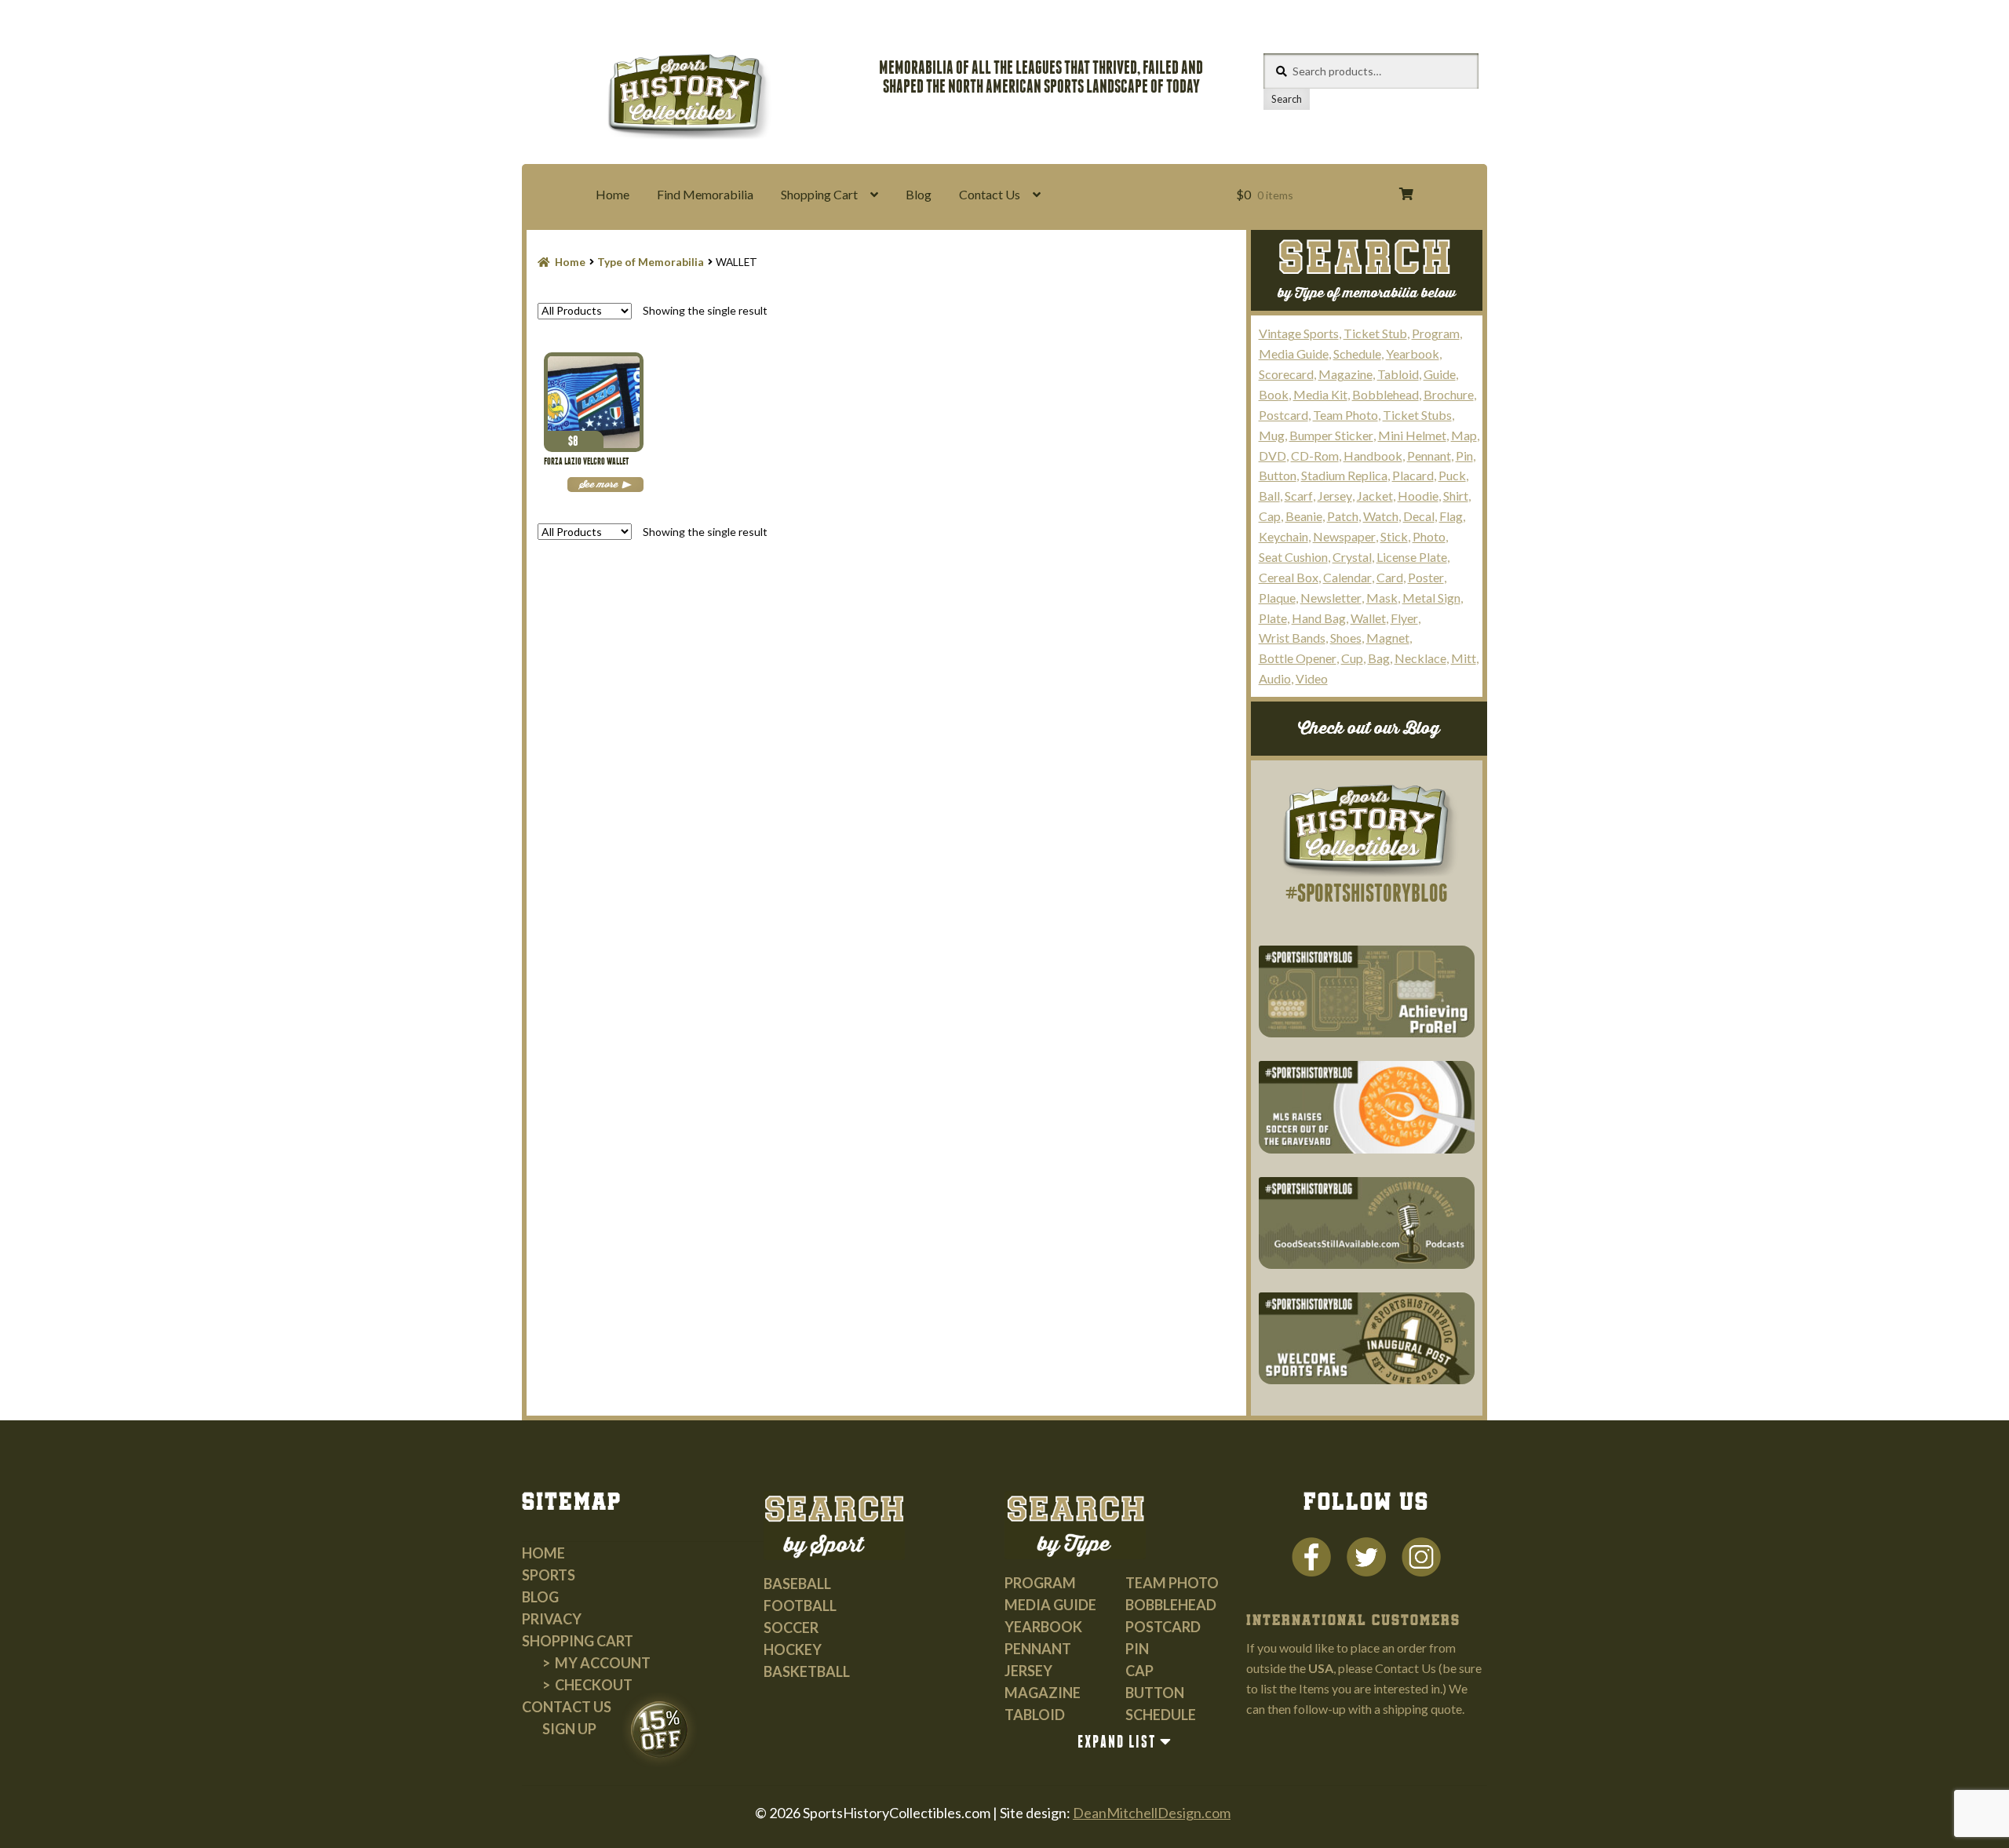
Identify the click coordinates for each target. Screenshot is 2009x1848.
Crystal (1352, 557)
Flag (1451, 516)
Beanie (1304, 516)
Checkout (594, 1685)
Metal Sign (1431, 598)
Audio (1275, 678)
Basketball (807, 1671)
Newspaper (1344, 536)
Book (1274, 394)
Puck (1452, 475)
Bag (1379, 658)
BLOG (540, 1597)
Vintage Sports (1299, 333)
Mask (1382, 598)
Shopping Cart (819, 194)
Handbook (1373, 456)
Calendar (1347, 577)
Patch (1343, 516)
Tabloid (1398, 374)
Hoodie (1418, 496)
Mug (1272, 435)
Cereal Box (1289, 577)
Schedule (1357, 354)
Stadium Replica (1344, 475)
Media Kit (1320, 394)
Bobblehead (1386, 394)
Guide (1440, 374)
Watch (1381, 516)
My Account (603, 1663)
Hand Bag (1319, 618)
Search (1287, 99)
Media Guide (1294, 354)
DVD (1272, 456)
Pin (1464, 456)
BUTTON (1155, 1693)
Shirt (1456, 496)
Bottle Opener (1298, 658)
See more (598, 485)
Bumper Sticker (1331, 435)
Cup (1352, 658)
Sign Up (569, 1729)
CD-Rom (1315, 456)
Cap (1270, 516)
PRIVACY (552, 1619)
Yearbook (1413, 354)
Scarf (1299, 496)
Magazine (1345, 374)
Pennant (1429, 456)
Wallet (1368, 618)
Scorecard (1286, 374)
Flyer (1404, 618)
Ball (1269, 496)
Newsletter (1331, 598)
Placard (1413, 475)
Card (1390, 577)
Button (1278, 475)
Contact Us (990, 194)
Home (613, 194)
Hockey (793, 1649)
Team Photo (1345, 415)
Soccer (791, 1627)
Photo (1429, 536)
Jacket (1375, 496)
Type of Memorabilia (651, 262)
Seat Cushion (1293, 557)
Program (1436, 333)
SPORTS (549, 1575)
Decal (1419, 516)
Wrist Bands (1292, 638)
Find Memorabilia (705, 194)
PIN (1137, 1649)
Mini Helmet (1412, 435)
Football (800, 1606)
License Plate (1412, 557)
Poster (1426, 577)
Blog (919, 194)
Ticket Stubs (1417, 415)
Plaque (1277, 598)
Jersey (1335, 496)
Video (1312, 678)
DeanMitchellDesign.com (1152, 1813)
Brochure (1449, 394)
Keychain (1283, 536)
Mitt (1464, 658)
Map (1464, 435)
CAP (1139, 1671)
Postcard (1283, 415)
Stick (1394, 536)
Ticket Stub (1375, 333)
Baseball (797, 1584)
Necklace (1420, 658)
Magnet (1388, 638)
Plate (1273, 618)
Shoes (1346, 638)
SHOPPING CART (578, 1641)
